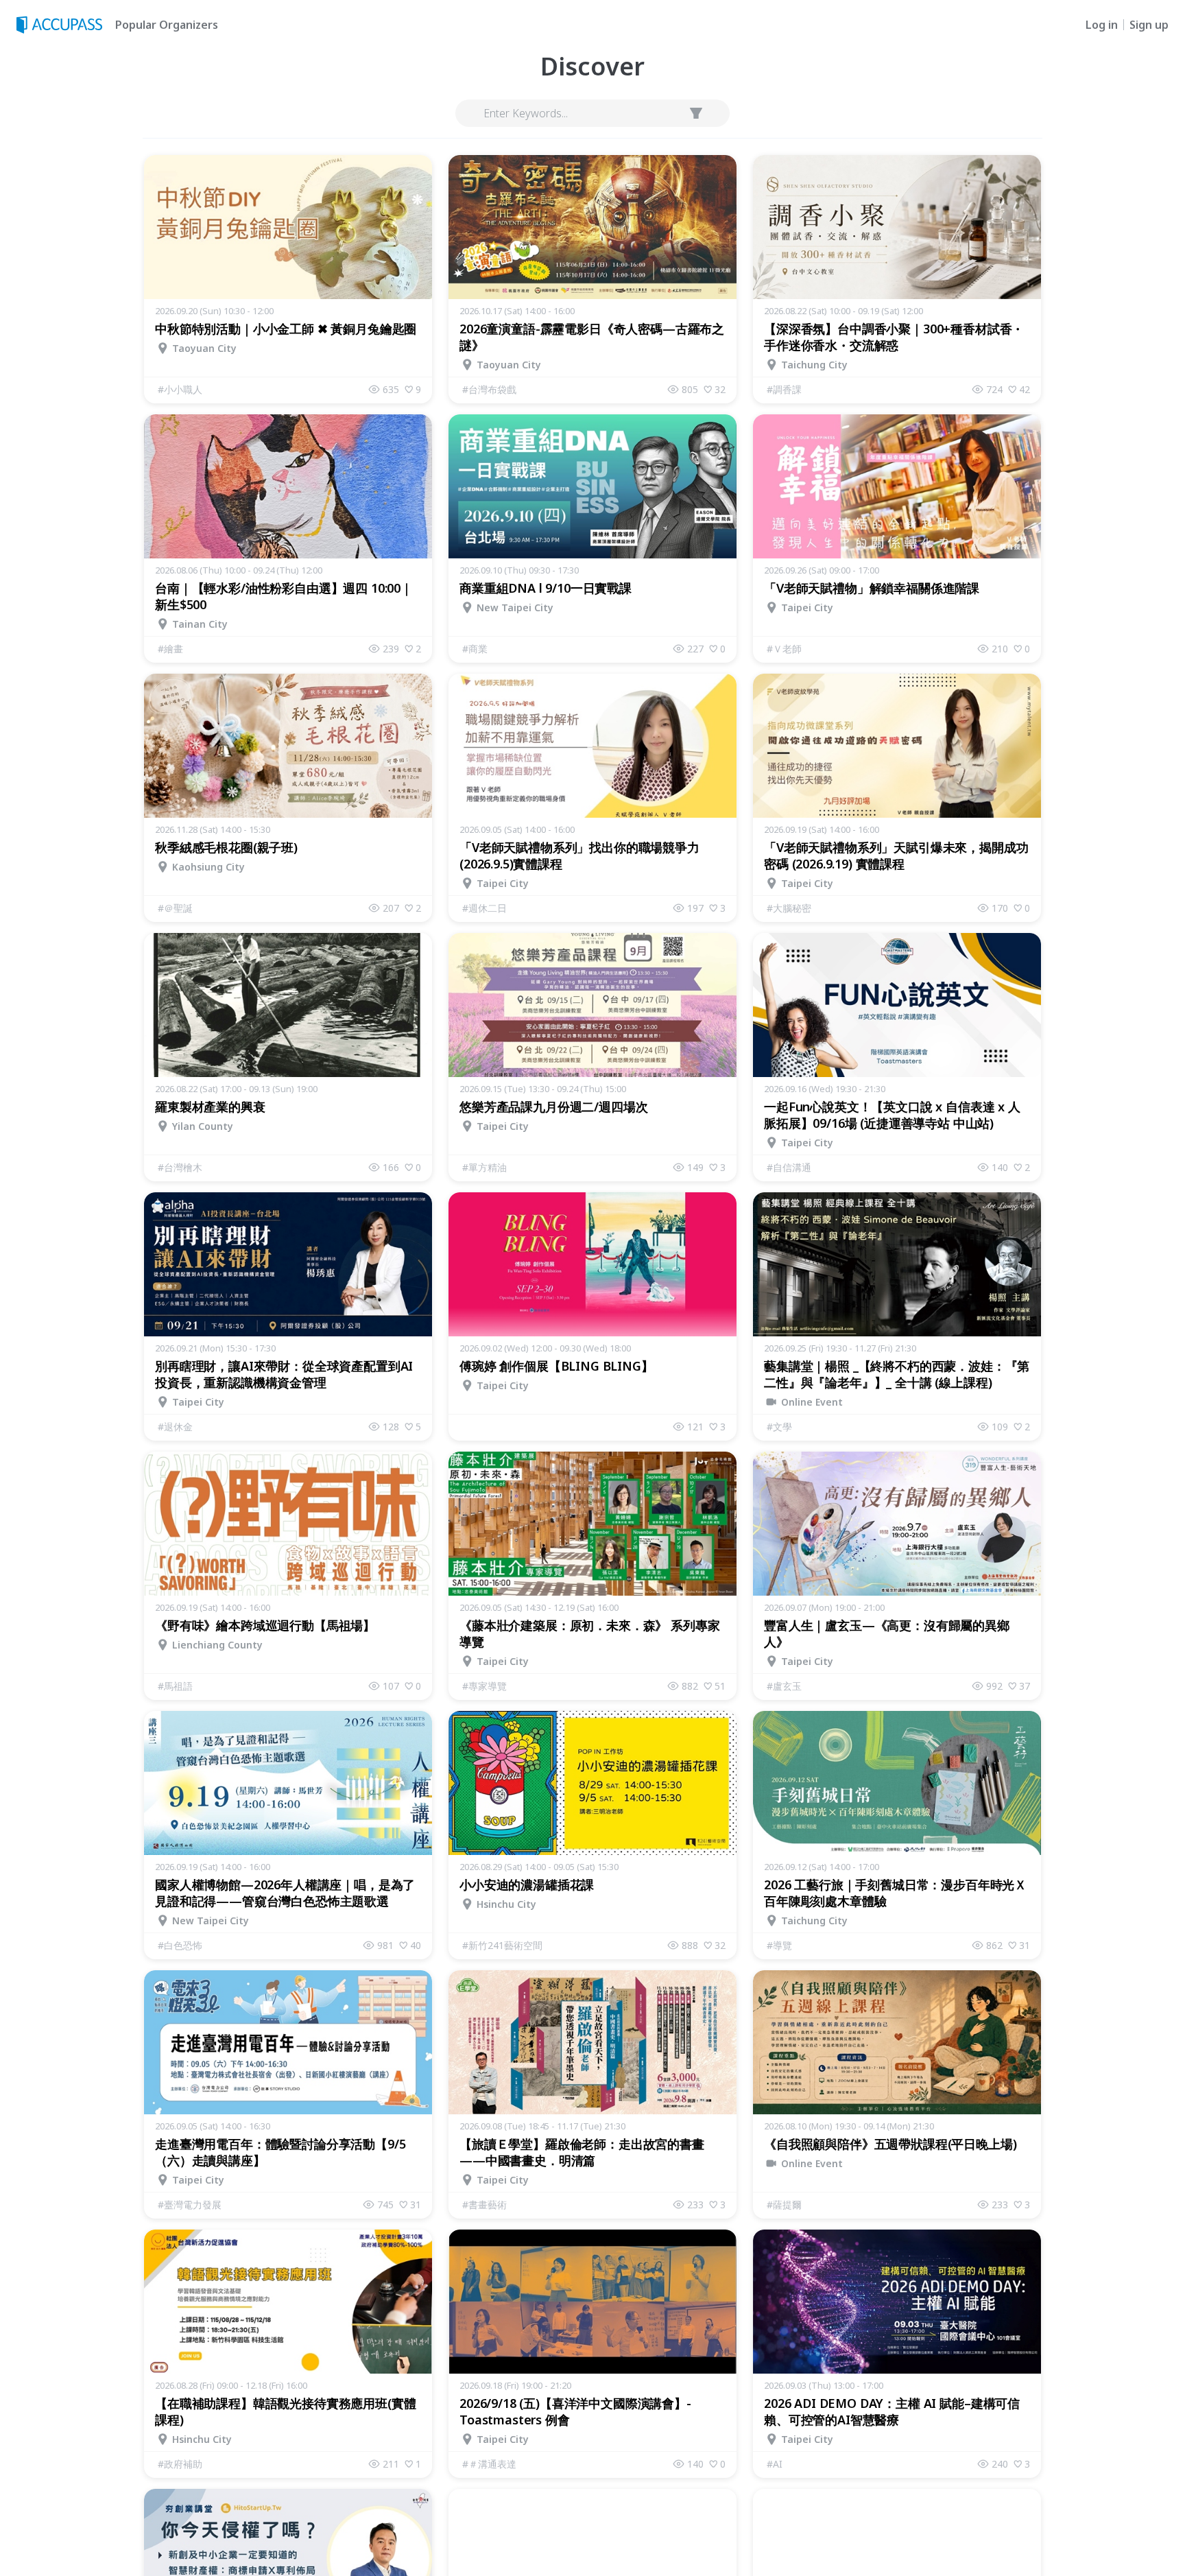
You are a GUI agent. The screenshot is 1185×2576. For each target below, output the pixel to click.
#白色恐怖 (180, 1945)
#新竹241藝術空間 (502, 1945)
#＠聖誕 (175, 908)
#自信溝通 (789, 1167)
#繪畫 (170, 649)
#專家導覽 (484, 1686)
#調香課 (784, 389)
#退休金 (175, 1427)
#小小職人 (180, 389)
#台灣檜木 (180, 1167)
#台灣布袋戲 (489, 389)
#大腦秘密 (789, 908)
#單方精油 (484, 1167)
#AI (775, 2464)
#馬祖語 (175, 1686)
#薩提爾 (784, 2205)
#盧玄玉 (784, 1686)
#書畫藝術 (484, 2205)
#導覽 (779, 1945)
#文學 (779, 1427)
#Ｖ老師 (784, 649)
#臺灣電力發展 (190, 2205)
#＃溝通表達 (489, 2464)
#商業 (475, 649)
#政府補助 (180, 2464)
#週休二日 (484, 908)
